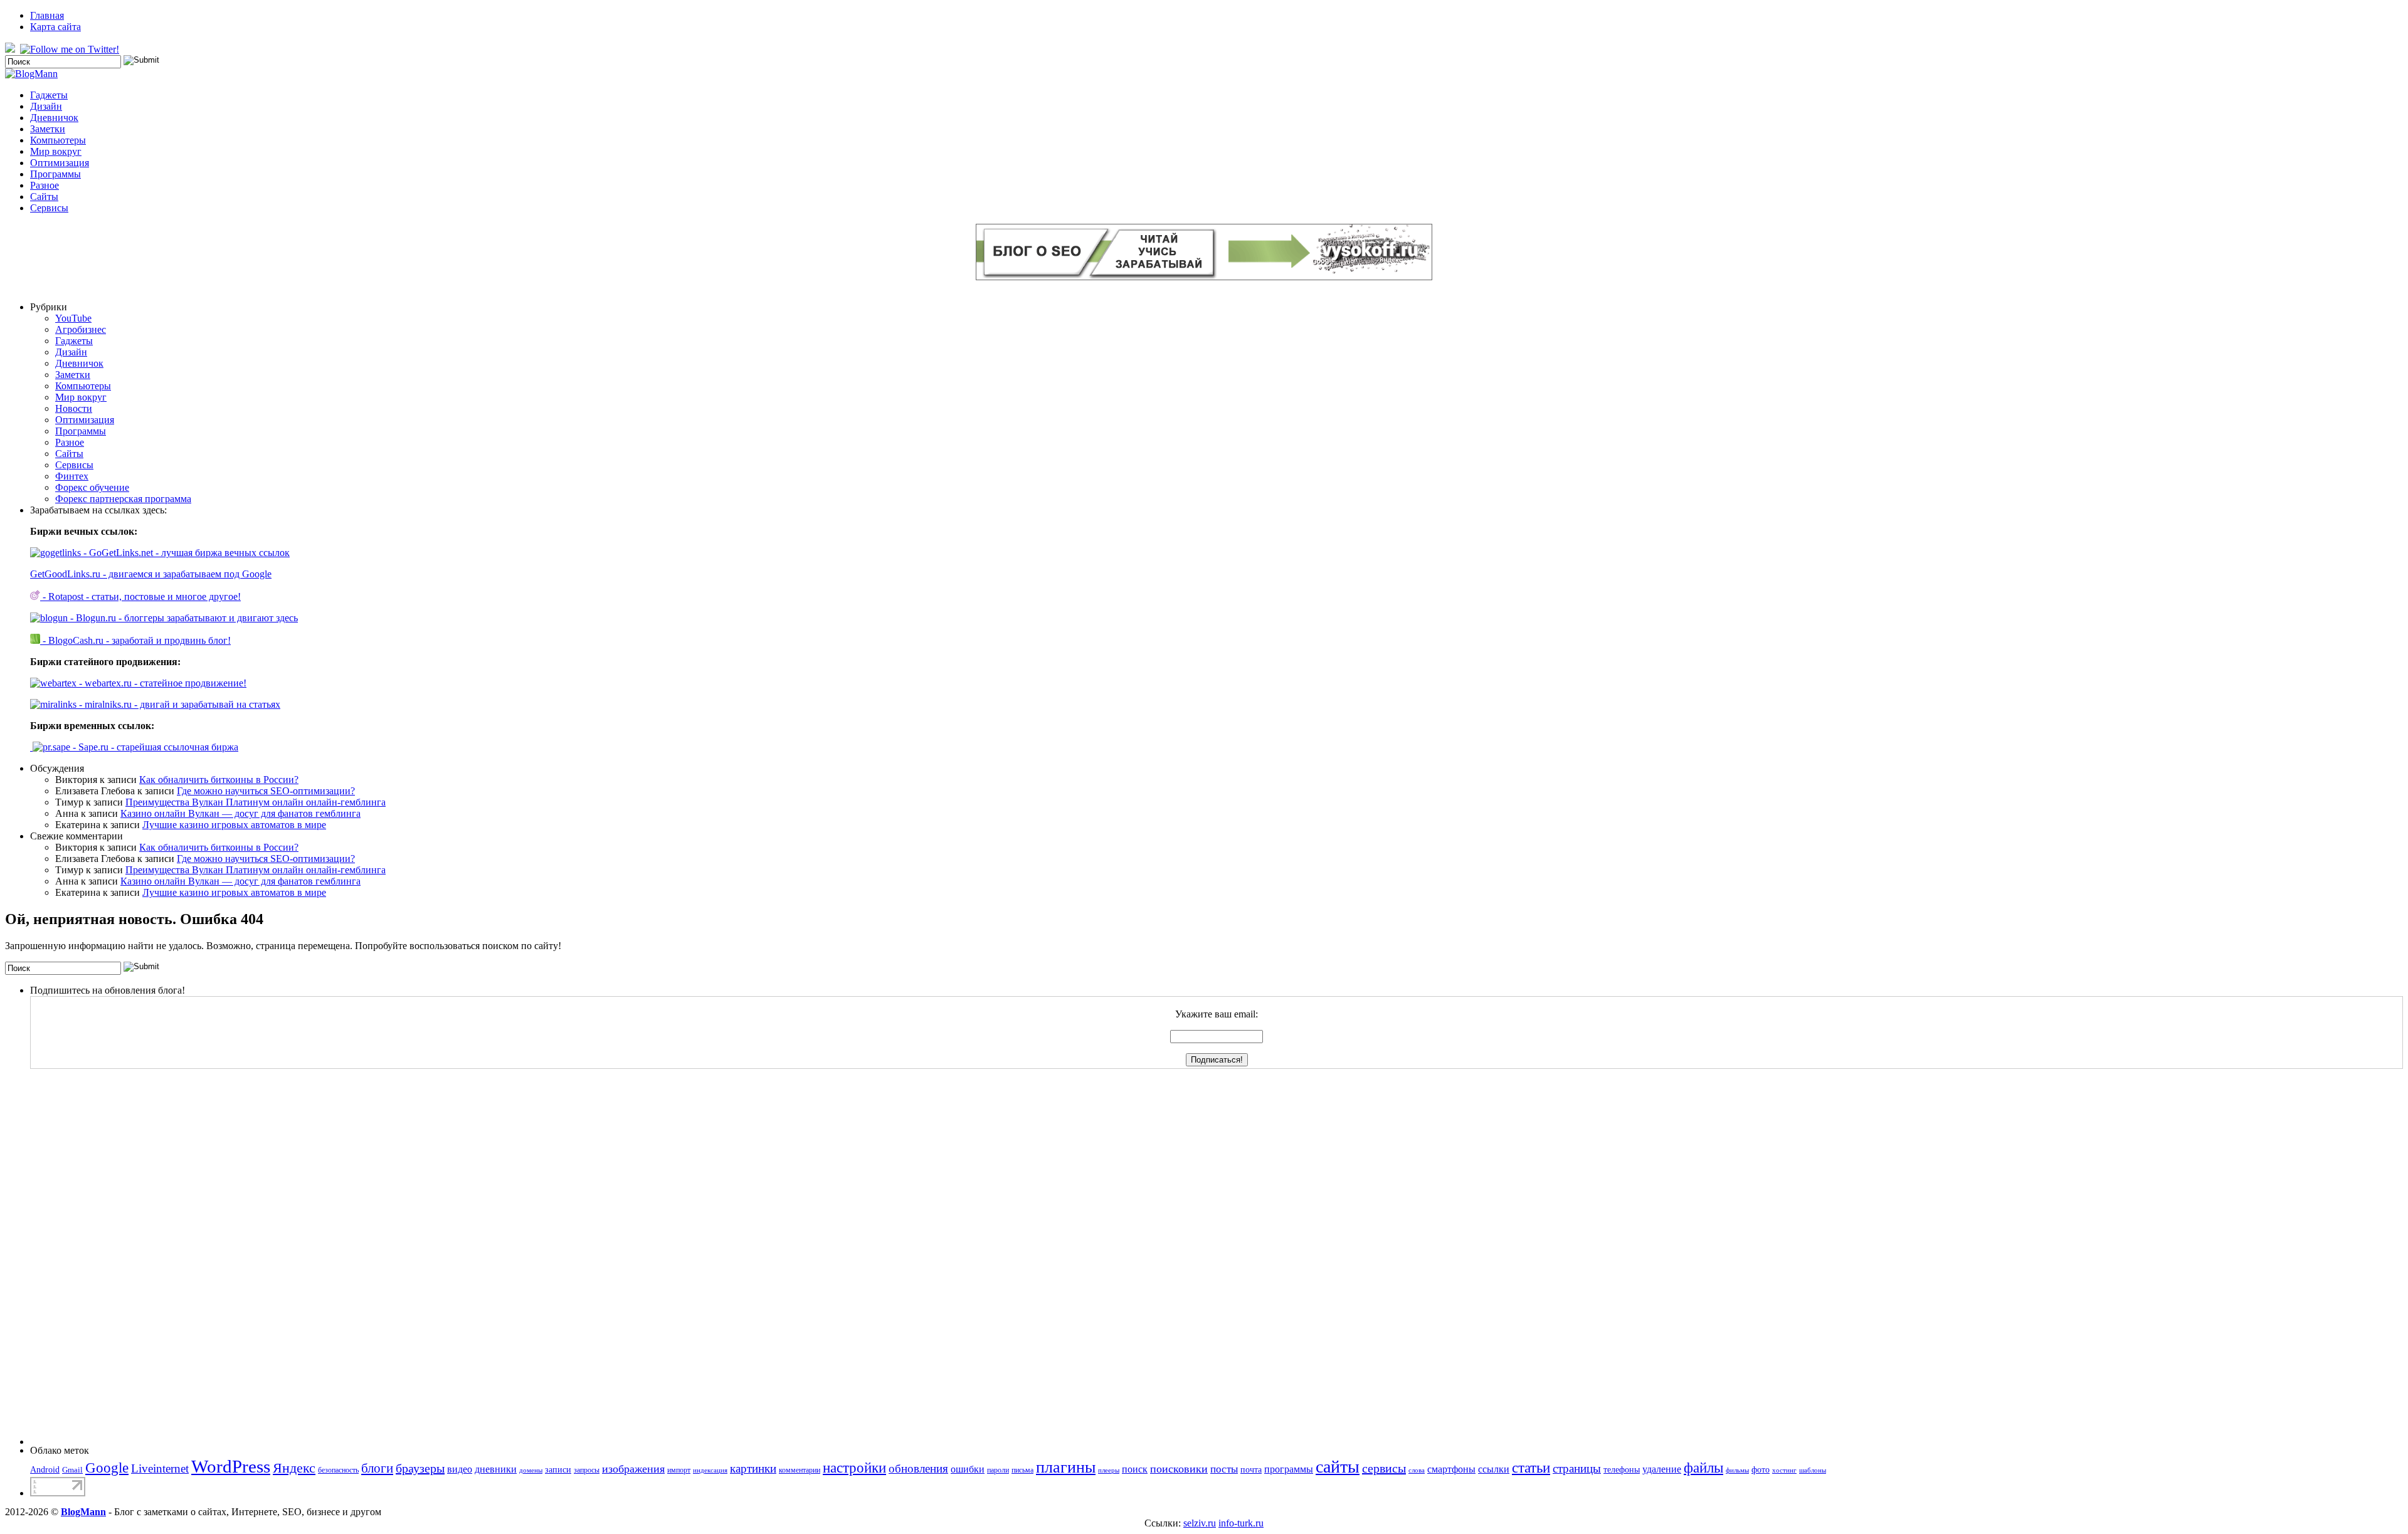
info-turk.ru (1241, 1523)
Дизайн (46, 106)
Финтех (72, 476)
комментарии (800, 1470)
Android (45, 1469)
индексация (710, 1470)
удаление (1662, 1469)
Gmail (72, 1470)
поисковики (1179, 1469)
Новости (74, 408)
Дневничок (54, 118)
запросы (587, 1470)
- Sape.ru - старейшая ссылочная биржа (154, 747)
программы (1289, 1469)
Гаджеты (49, 95)
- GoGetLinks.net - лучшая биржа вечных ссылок (185, 553)
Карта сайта (55, 27)
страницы (1577, 1468)
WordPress (231, 1466)
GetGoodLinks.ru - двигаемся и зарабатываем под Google (151, 574)
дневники (496, 1469)
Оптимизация (60, 163)
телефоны (1622, 1469)
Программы (55, 174)
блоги (377, 1468)
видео (460, 1469)
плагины (1066, 1467)
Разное (45, 185)
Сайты (44, 197)
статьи (1531, 1468)
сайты (1338, 1467)
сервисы (1384, 1468)
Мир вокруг (56, 151)
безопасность (338, 1470)
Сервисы (49, 208)
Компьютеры (58, 140)
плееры (1109, 1470)
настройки (854, 1468)
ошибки (968, 1469)
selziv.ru (1200, 1523)
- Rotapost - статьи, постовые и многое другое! (140, 596)
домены (531, 1470)
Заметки (48, 129)
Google (107, 1468)
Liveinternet (160, 1468)
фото (1761, 1469)
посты (1224, 1469)
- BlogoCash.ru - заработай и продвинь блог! (135, 640)
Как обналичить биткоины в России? (219, 780)
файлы (1703, 1468)
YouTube (73, 318)
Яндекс (294, 1468)
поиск (1135, 1469)
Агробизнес (81, 329)
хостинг (1784, 1470)
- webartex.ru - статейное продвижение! (161, 683)
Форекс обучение (92, 487)
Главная (47, 15)
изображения (633, 1469)
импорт (679, 1470)
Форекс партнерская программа (123, 499)
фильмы (1737, 1470)
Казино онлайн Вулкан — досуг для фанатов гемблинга (240, 813)
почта (1251, 1469)
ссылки (1494, 1469)
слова (1417, 1470)
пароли (998, 1470)
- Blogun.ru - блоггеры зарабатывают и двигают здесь (183, 618)
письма (1022, 1470)
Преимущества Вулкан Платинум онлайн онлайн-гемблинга (256, 802)
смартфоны (1451, 1469)
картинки (753, 1468)
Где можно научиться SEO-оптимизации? (266, 791)
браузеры (420, 1468)
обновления (918, 1468)
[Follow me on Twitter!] (71, 49)
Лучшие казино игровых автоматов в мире (234, 825)
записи (558, 1469)
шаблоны (1813, 1470)
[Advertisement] (80, 1257)
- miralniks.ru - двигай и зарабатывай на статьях (178, 704)
